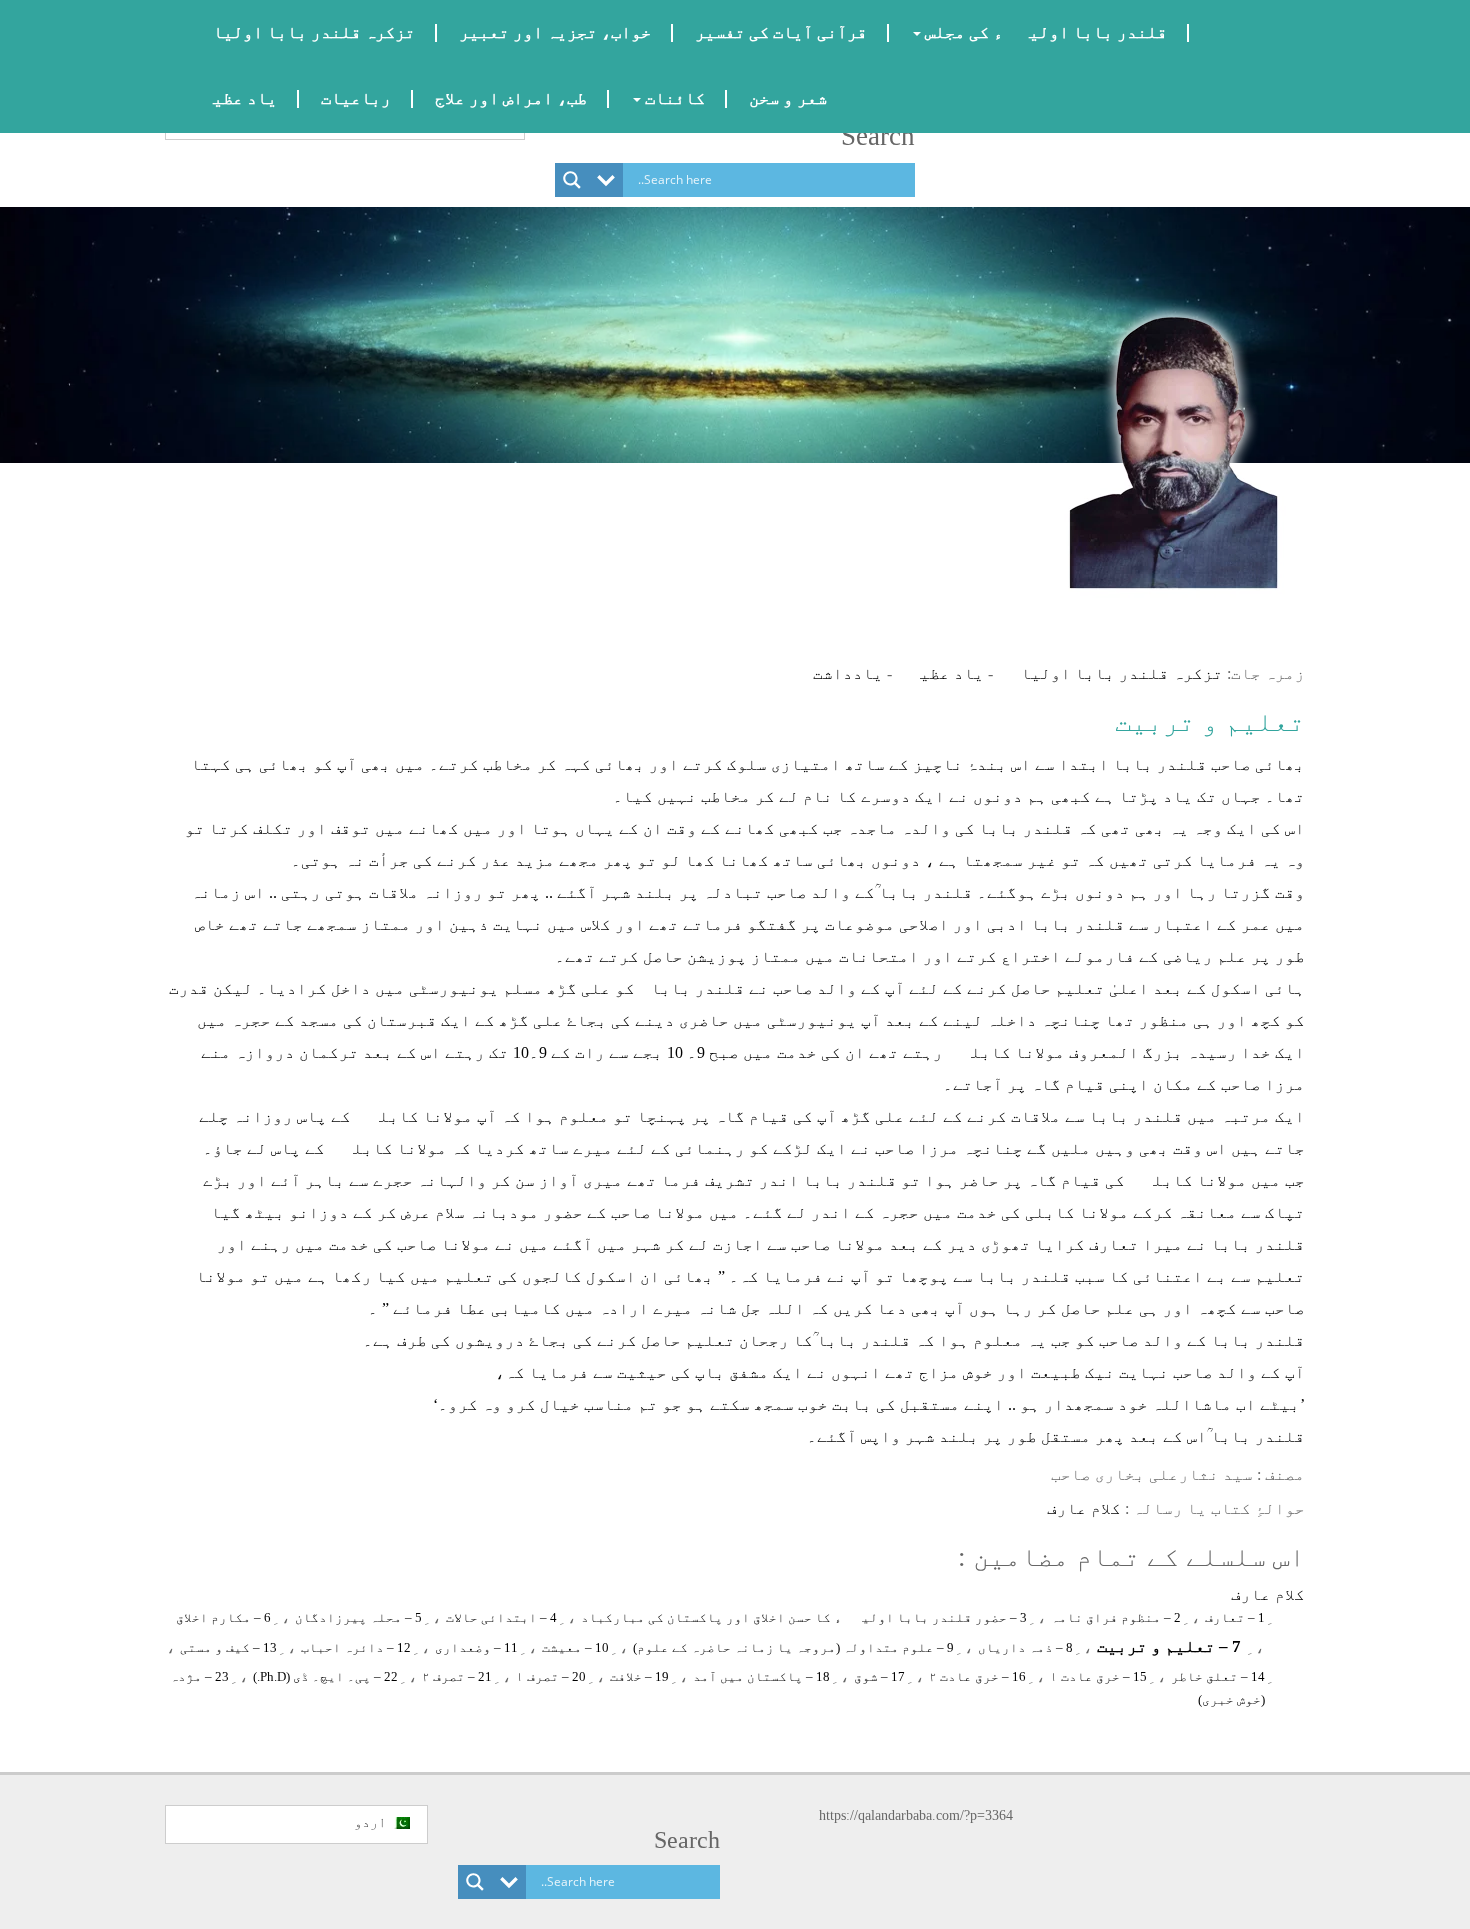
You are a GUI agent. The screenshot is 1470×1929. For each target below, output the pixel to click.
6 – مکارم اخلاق (223, 1617)
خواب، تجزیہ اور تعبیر (555, 32)
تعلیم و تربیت (1210, 722)
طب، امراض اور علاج (511, 98)
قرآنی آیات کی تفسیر (781, 32)
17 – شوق (879, 1676)
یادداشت (848, 673)
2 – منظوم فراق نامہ (1116, 1617)
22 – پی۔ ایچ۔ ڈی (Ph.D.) (325, 1676)
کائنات (673, 98)
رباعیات (356, 98)
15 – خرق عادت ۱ (1098, 1676)
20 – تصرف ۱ (551, 1676)
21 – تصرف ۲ (457, 1676)
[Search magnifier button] (572, 180)
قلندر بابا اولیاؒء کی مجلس (1044, 32)
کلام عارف (1084, 1508)
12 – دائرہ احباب (356, 1647)
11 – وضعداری (476, 1647)
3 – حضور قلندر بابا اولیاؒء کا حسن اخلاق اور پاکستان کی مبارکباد (804, 1617)
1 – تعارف (1235, 1617)
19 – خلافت (639, 1676)
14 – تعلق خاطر (1218, 1676)
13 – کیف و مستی (228, 1647)
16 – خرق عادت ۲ (977, 1676)
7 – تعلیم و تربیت (1169, 1646)
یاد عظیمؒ (232, 98)
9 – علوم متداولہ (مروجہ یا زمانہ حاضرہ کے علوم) (793, 1647)
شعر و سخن (788, 98)
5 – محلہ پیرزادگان (358, 1617)
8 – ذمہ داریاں (1025, 1647)
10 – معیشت (575, 1647)
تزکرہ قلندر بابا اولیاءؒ (301, 32)
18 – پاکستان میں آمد (761, 1676)
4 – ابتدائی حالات (501, 1617)
